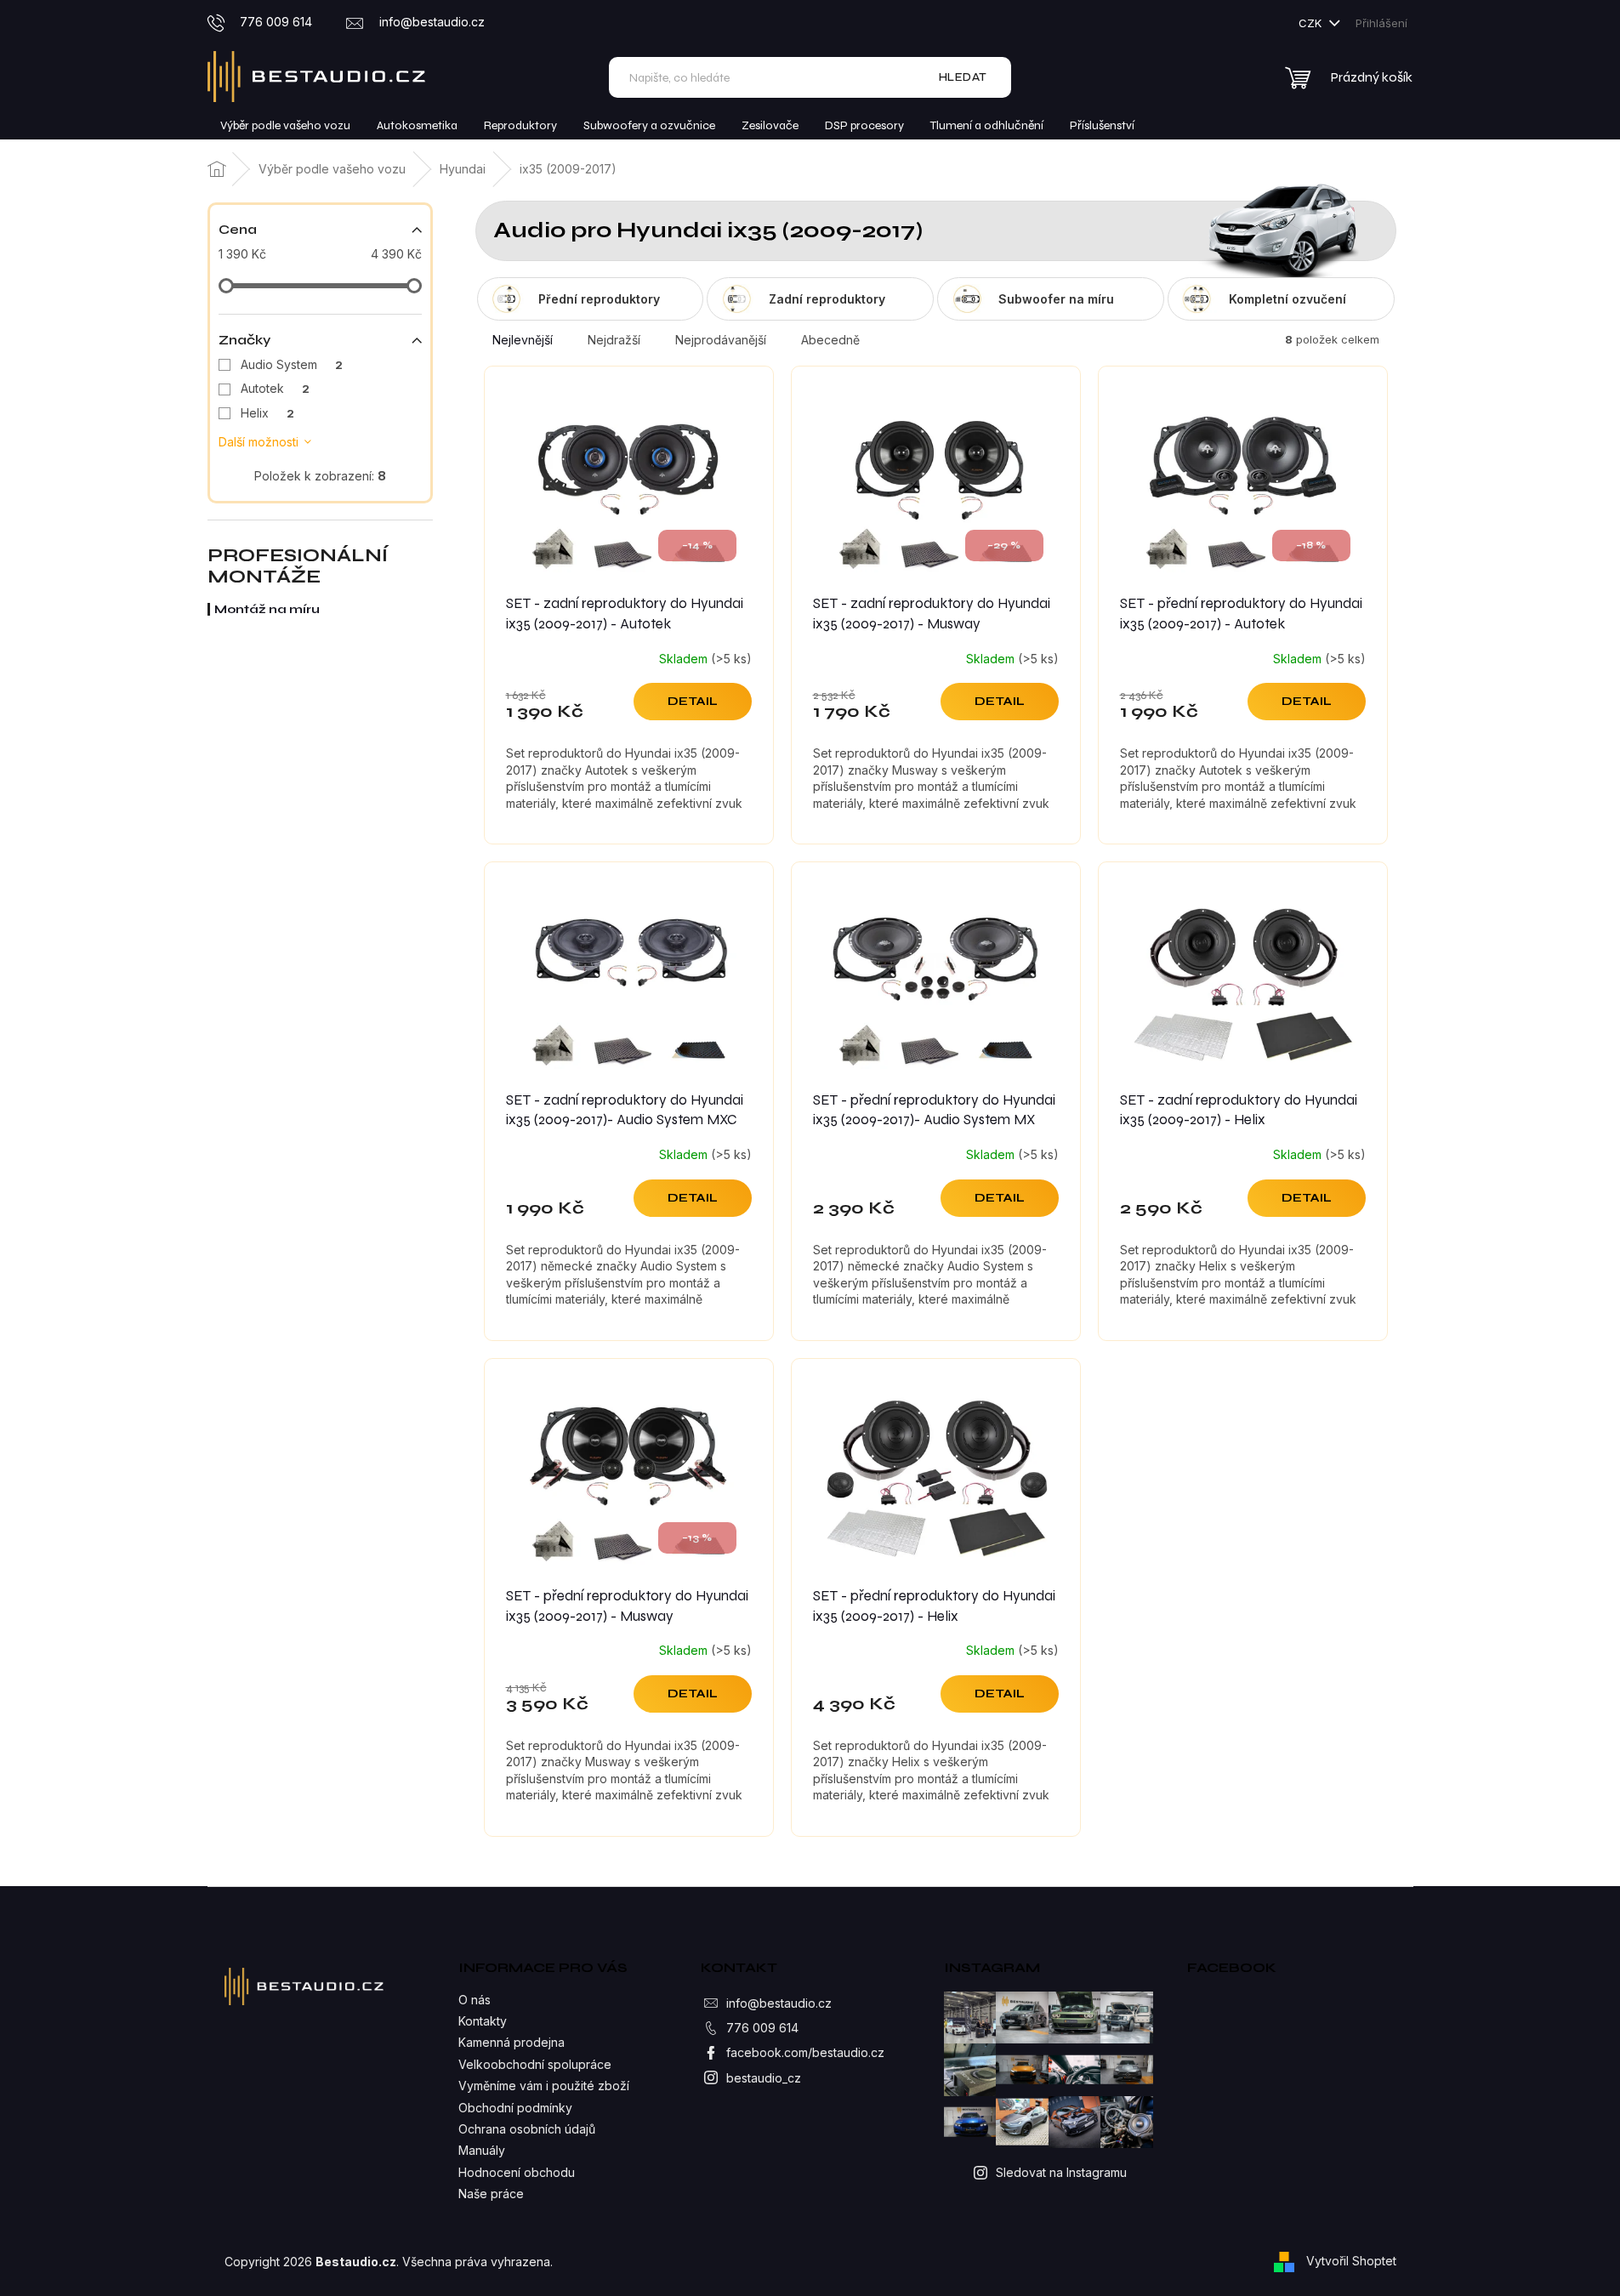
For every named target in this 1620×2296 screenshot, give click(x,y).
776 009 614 (762, 2028)
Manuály (482, 2150)
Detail (693, 701)
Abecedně (830, 340)
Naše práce (491, 2194)
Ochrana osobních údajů (527, 2129)
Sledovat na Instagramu (1061, 2172)
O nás (475, 2000)
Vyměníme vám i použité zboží (544, 2086)
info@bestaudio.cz (779, 2003)
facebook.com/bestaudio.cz (805, 2052)
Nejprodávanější (721, 340)
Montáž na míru (267, 609)
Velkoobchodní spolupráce (535, 2064)
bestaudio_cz (764, 2078)
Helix (267, 413)
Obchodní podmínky (515, 2108)
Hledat (963, 77)
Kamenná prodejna (512, 2042)
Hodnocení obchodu (517, 2172)
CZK (1312, 23)
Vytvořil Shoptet (1351, 2261)
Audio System (292, 364)
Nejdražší (614, 340)
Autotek (275, 388)
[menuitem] (285, 126)
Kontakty (483, 2021)
